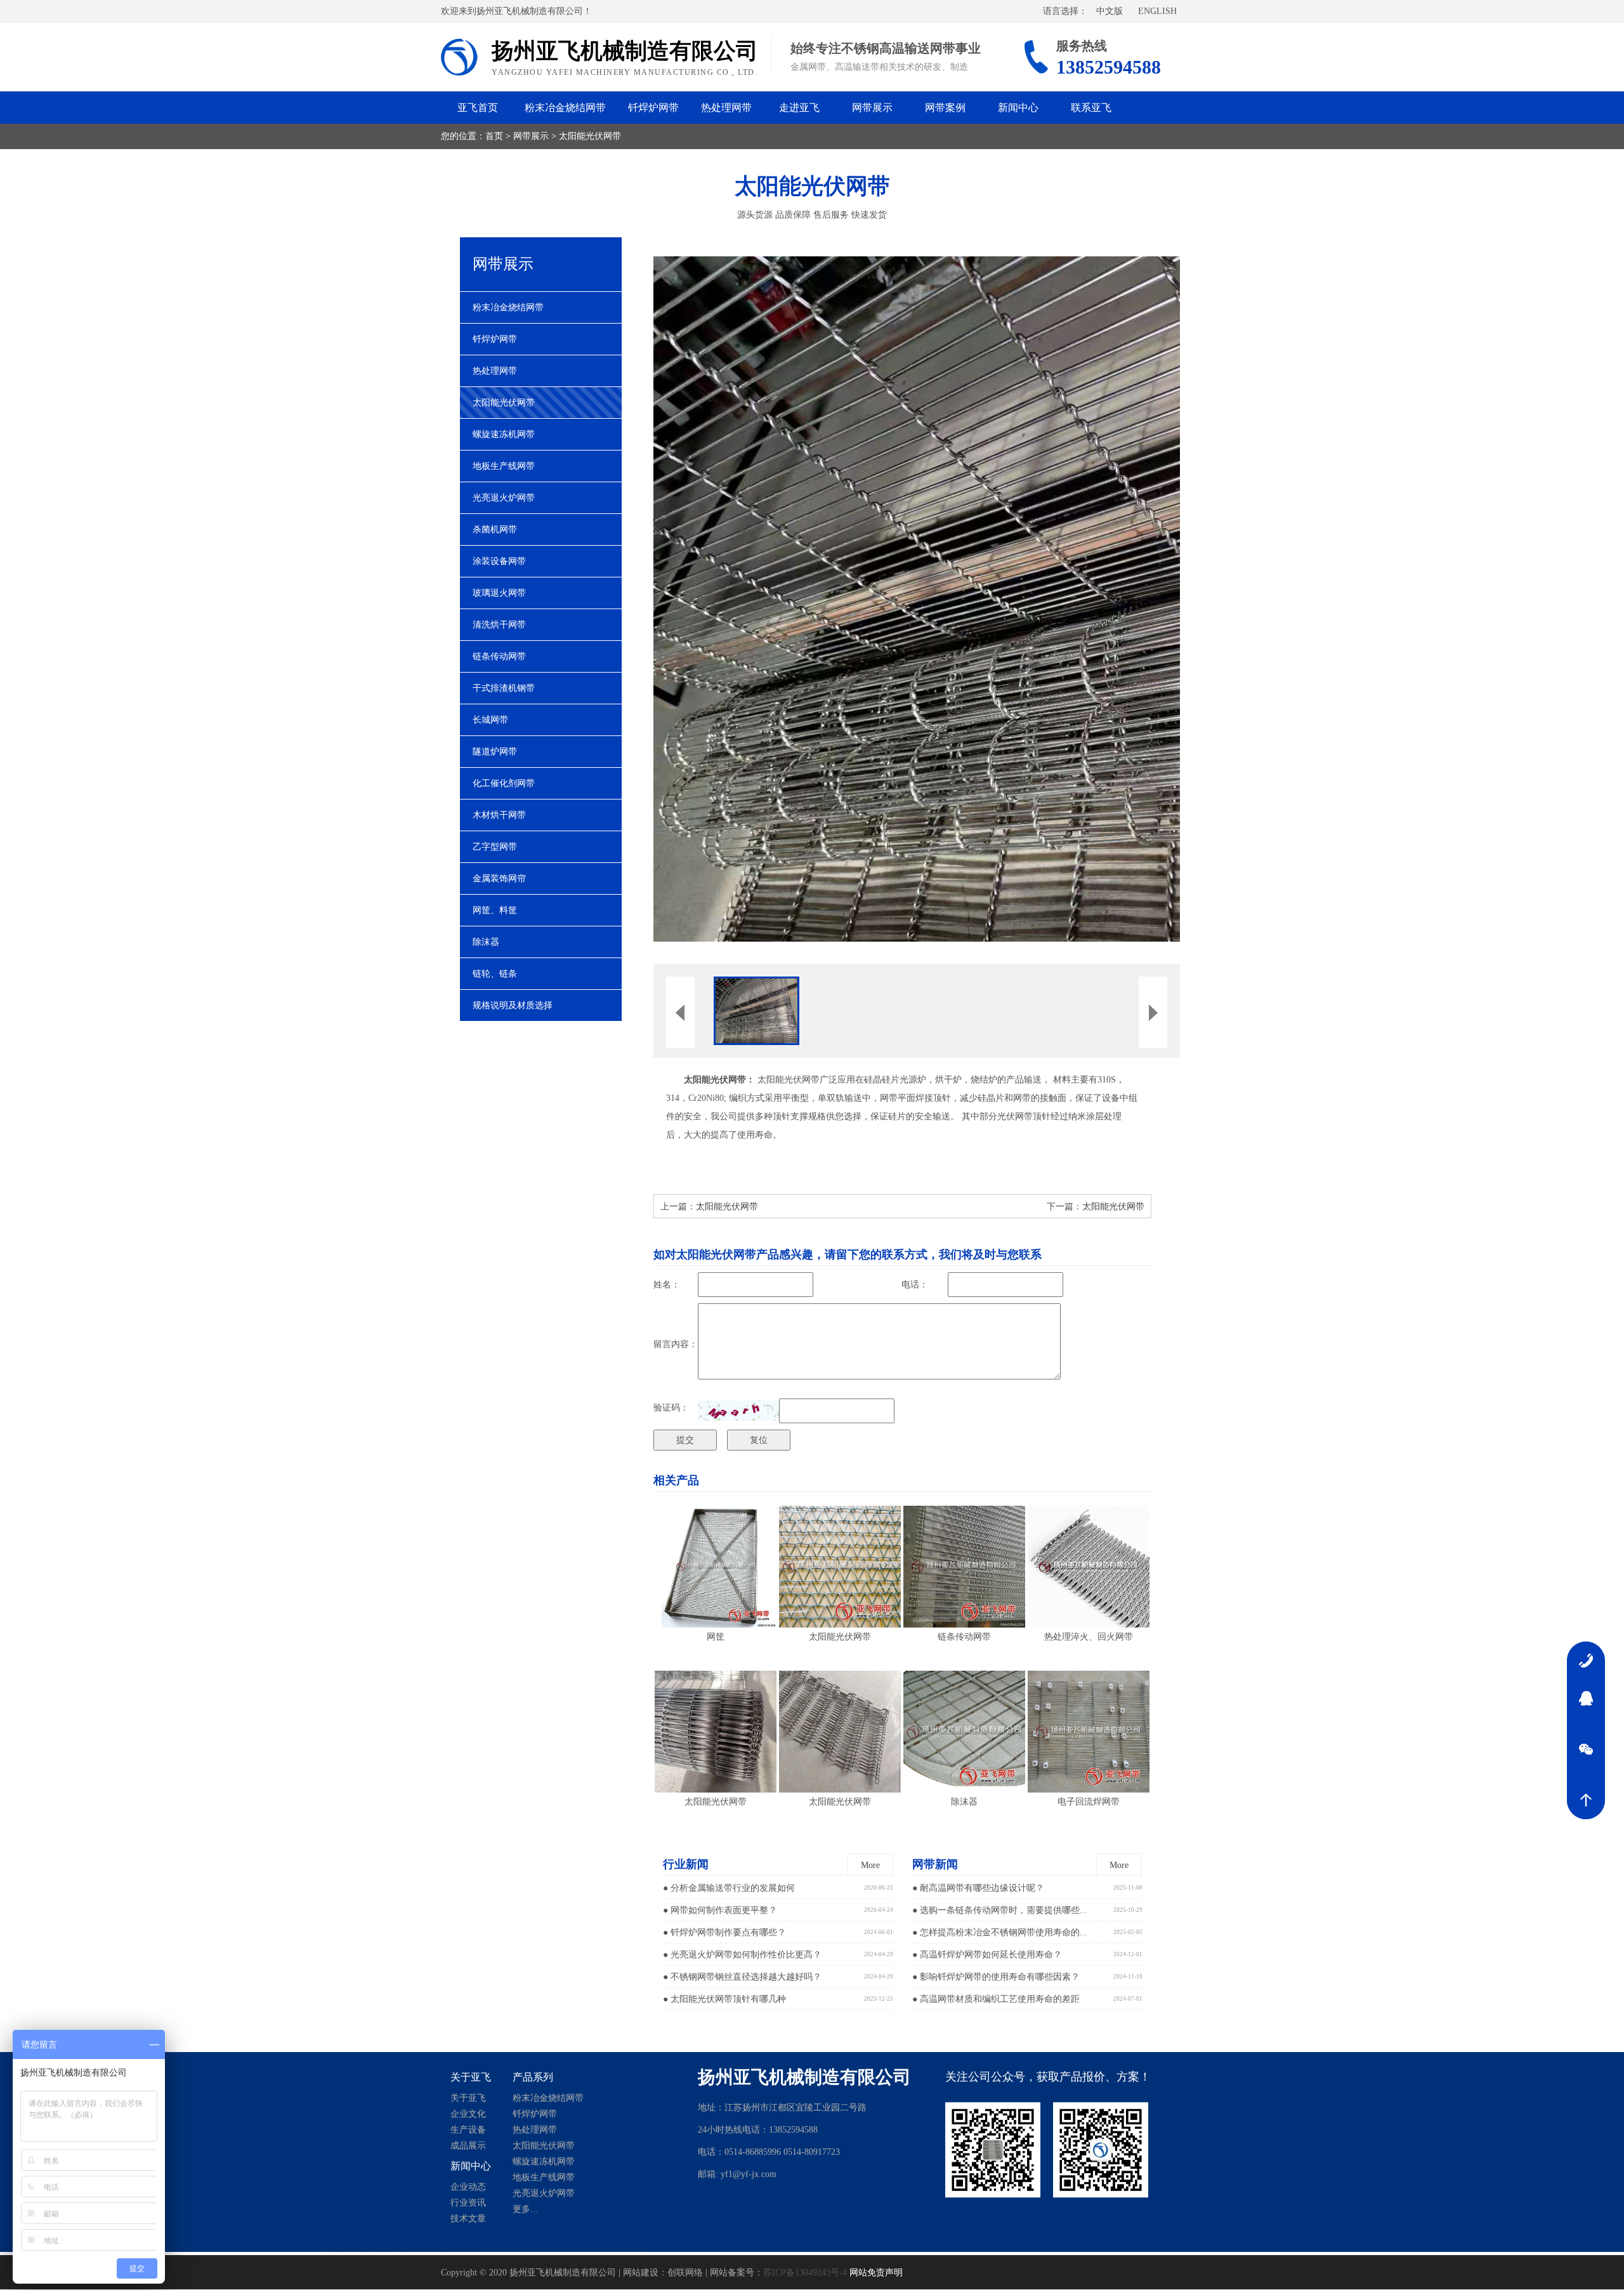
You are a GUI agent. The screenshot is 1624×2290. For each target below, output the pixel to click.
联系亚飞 (1091, 108)
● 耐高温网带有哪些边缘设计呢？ (978, 1888)
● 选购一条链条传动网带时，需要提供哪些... (1000, 1910)
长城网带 (490, 720)
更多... (525, 2212)
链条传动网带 (499, 656)
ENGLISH (1157, 11)
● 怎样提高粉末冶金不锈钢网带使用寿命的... (1000, 1932)
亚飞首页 (478, 108)
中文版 (1110, 11)
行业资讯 (468, 2205)
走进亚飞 (799, 108)
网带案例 (945, 108)
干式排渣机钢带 (504, 688)
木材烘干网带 (499, 815)
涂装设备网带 (499, 561)
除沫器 (486, 942)
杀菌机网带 (495, 530)
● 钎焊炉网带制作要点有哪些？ (724, 1932)
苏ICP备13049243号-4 (805, 2273)
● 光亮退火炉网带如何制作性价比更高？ (742, 1955)
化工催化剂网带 (504, 783)
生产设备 (468, 2132)
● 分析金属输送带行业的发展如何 (729, 1888)
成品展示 (468, 2148)
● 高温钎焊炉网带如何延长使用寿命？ (987, 1955)
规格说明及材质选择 (513, 1005)
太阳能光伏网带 (590, 136)
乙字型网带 (495, 847)
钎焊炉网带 (653, 108)
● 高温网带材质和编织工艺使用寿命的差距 (996, 1999)
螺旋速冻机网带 (504, 434)
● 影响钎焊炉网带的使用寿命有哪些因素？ (996, 1977)
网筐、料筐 (495, 910)
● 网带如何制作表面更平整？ (720, 1910)
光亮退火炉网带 (504, 498)
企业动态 (468, 2189)
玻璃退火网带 (499, 593)
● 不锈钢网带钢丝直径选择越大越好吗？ (742, 1977)
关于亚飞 (468, 2101)
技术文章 (468, 2221)
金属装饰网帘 (499, 878)
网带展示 (872, 108)
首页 (494, 136)
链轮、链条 (495, 974)
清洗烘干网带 (499, 625)
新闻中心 (1018, 108)
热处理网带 (726, 108)
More (870, 1865)
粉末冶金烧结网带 (565, 108)
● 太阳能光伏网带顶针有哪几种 (724, 1999)
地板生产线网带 (504, 466)
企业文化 (468, 2116)
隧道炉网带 (495, 752)
